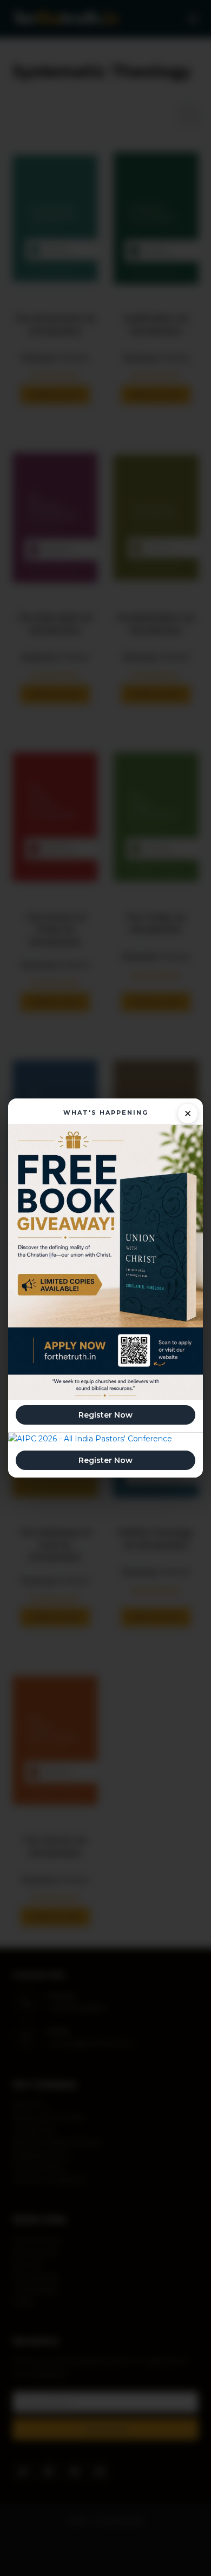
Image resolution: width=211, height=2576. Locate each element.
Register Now (105, 1415)
